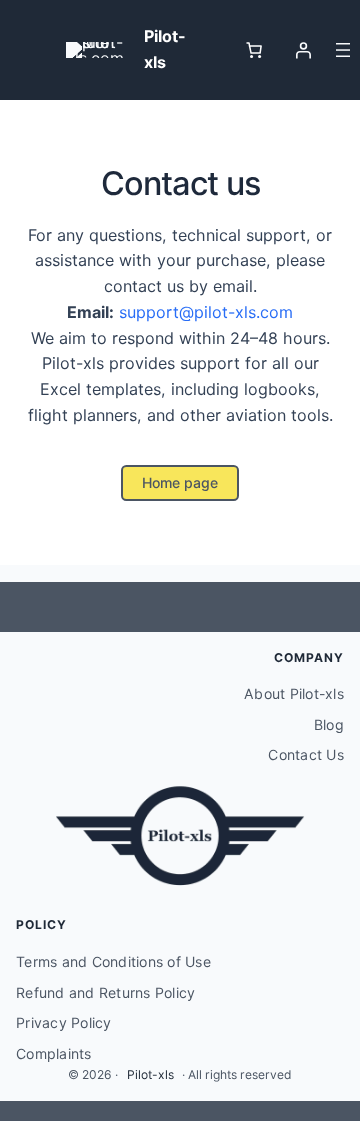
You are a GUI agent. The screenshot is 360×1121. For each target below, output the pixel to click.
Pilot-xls (150, 1074)
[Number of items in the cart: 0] (254, 50)
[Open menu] (343, 50)
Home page (180, 482)
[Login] (303, 50)
